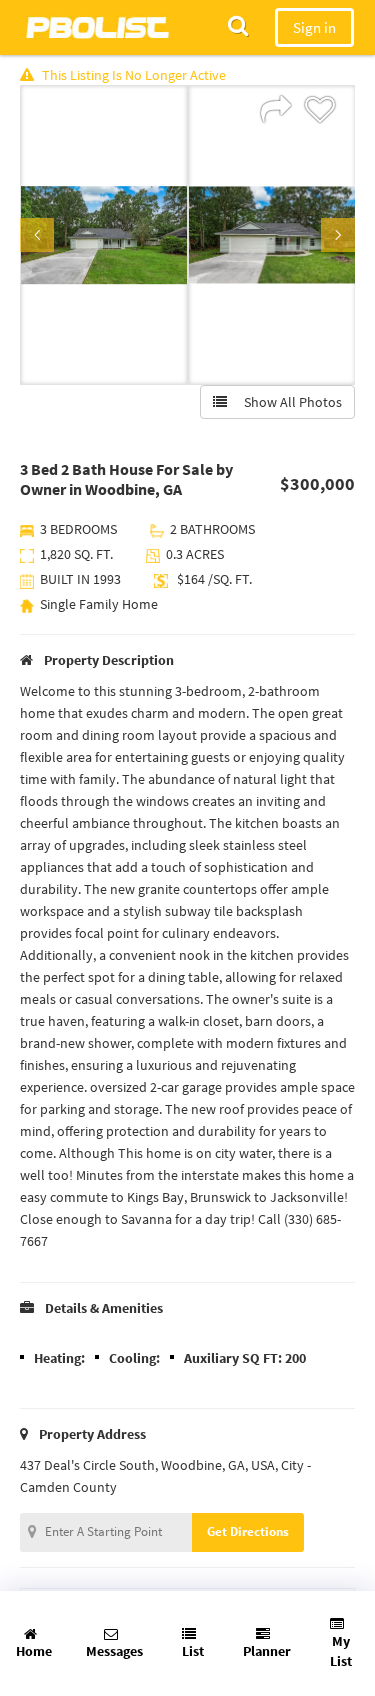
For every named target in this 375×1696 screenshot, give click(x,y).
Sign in (314, 27)
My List (341, 1651)
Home (34, 1651)
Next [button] (338, 235)
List (193, 1651)
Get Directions (248, 1531)
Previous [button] (37, 235)
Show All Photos (288, 402)
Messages (114, 1651)
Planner (267, 1651)
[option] (104, 235)
